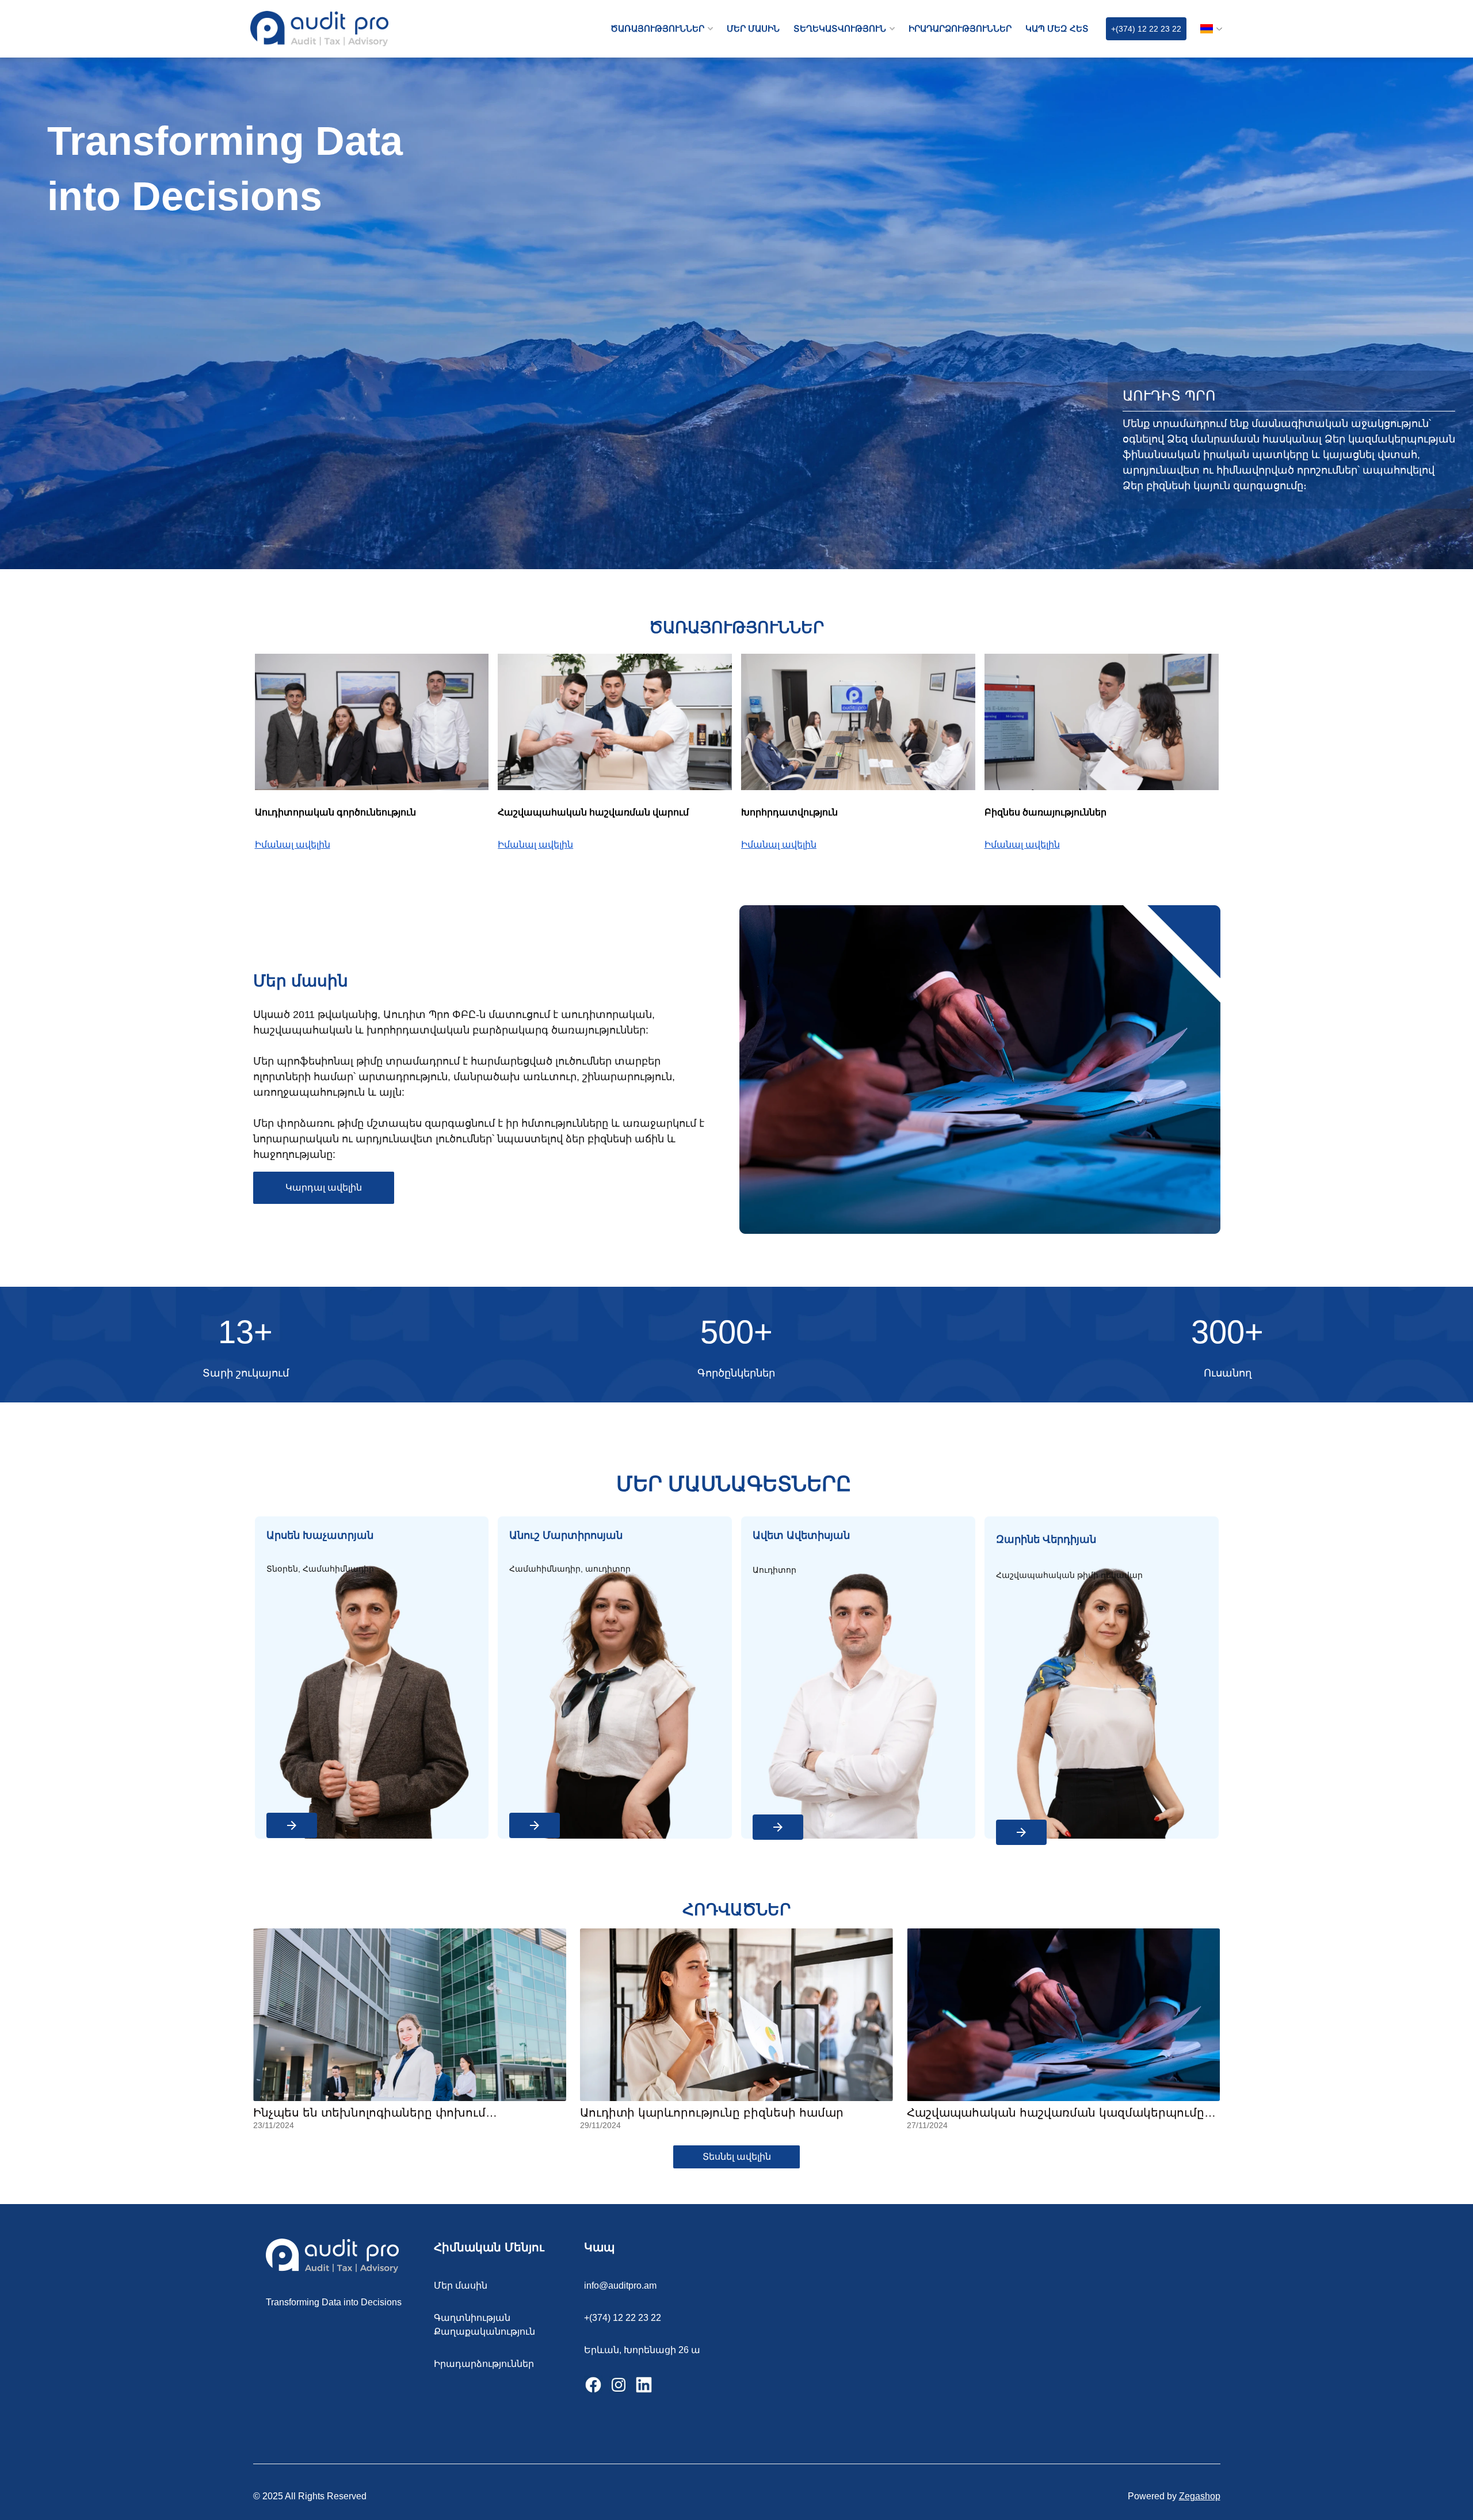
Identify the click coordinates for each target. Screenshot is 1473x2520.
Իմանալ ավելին (293, 845)
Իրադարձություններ (484, 2364)
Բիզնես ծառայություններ (1045, 812)
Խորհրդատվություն (789, 812)
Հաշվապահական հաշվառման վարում (593, 812)
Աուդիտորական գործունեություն (335, 812)
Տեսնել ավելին (737, 2157)
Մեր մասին (461, 2285)
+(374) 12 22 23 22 (1146, 29)
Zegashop (1200, 2496)
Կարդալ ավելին (324, 1187)
